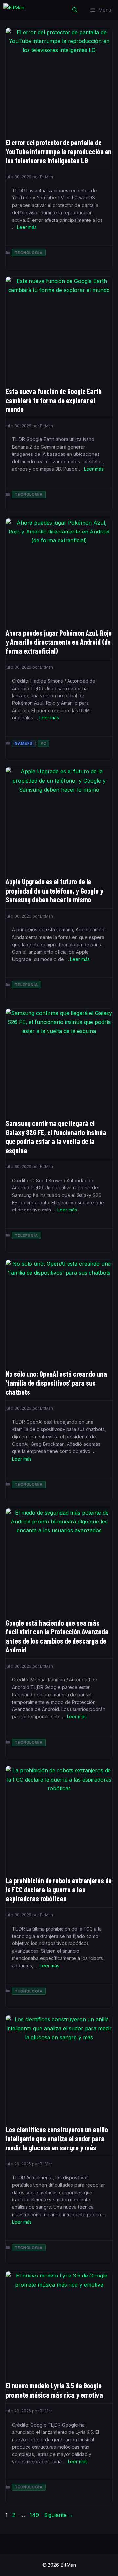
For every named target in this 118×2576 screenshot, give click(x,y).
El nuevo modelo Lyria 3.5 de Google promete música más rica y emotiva (54, 2390)
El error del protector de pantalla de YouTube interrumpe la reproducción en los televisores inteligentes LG (59, 151)
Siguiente (59, 2515)
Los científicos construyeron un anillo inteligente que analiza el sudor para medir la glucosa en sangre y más (57, 2138)
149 (35, 2515)
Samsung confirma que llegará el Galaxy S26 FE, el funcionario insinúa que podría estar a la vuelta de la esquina (56, 1137)
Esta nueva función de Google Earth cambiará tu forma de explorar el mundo (54, 400)
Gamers (24, 743)
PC (43, 743)
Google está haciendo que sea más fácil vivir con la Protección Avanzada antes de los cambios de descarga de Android (57, 1636)
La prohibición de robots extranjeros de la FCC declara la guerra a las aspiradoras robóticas (59, 1889)
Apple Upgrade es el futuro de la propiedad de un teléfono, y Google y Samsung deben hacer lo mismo (54, 890)
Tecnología (29, 253)
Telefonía (26, 985)
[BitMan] (14, 10)
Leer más (27, 227)
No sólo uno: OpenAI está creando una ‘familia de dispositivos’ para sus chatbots (56, 1383)
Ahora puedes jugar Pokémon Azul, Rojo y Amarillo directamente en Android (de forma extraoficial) (59, 642)
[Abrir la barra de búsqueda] (75, 10)
